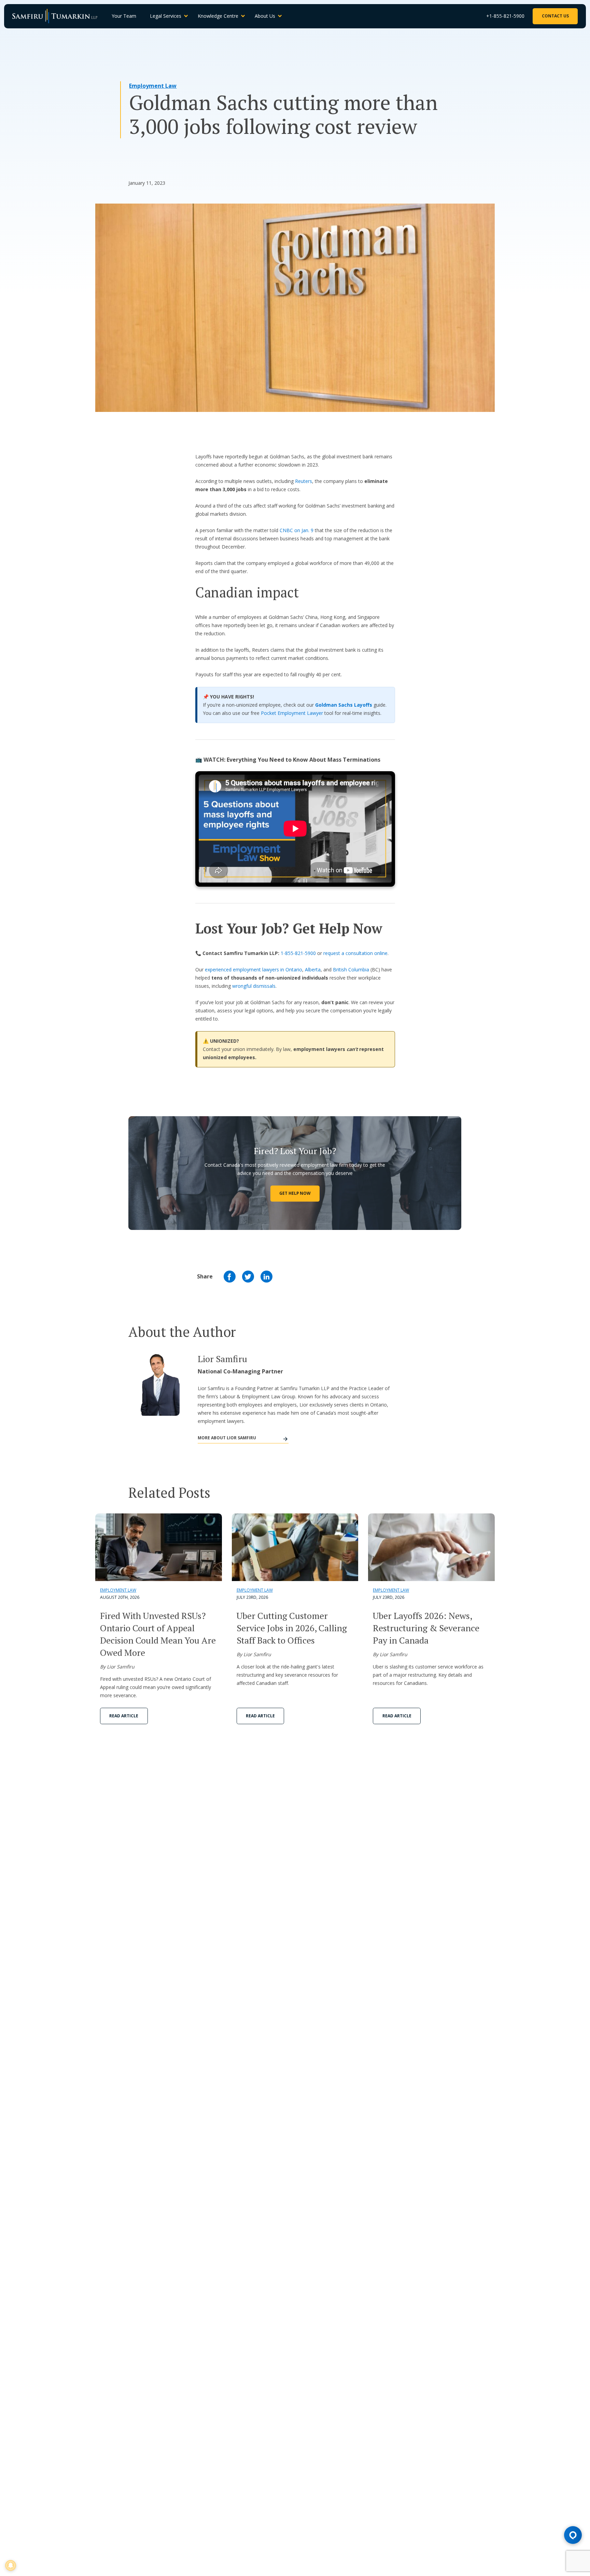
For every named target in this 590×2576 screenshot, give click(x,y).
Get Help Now (295, 1193)
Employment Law (153, 86)
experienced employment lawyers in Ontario (254, 970)
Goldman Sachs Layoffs (344, 705)
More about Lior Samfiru (227, 1438)
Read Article (124, 1716)
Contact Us (555, 16)
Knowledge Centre (218, 16)
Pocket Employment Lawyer (292, 713)
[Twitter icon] (248, 1277)
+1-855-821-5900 (505, 16)
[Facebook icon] (230, 1277)
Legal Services (166, 16)
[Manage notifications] (11, 2565)
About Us (265, 16)
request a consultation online (355, 953)
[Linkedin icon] (266, 1277)
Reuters (304, 481)
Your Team (124, 16)
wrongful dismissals (254, 986)
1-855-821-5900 (298, 953)
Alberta (313, 970)
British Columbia (351, 970)
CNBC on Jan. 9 (297, 530)
